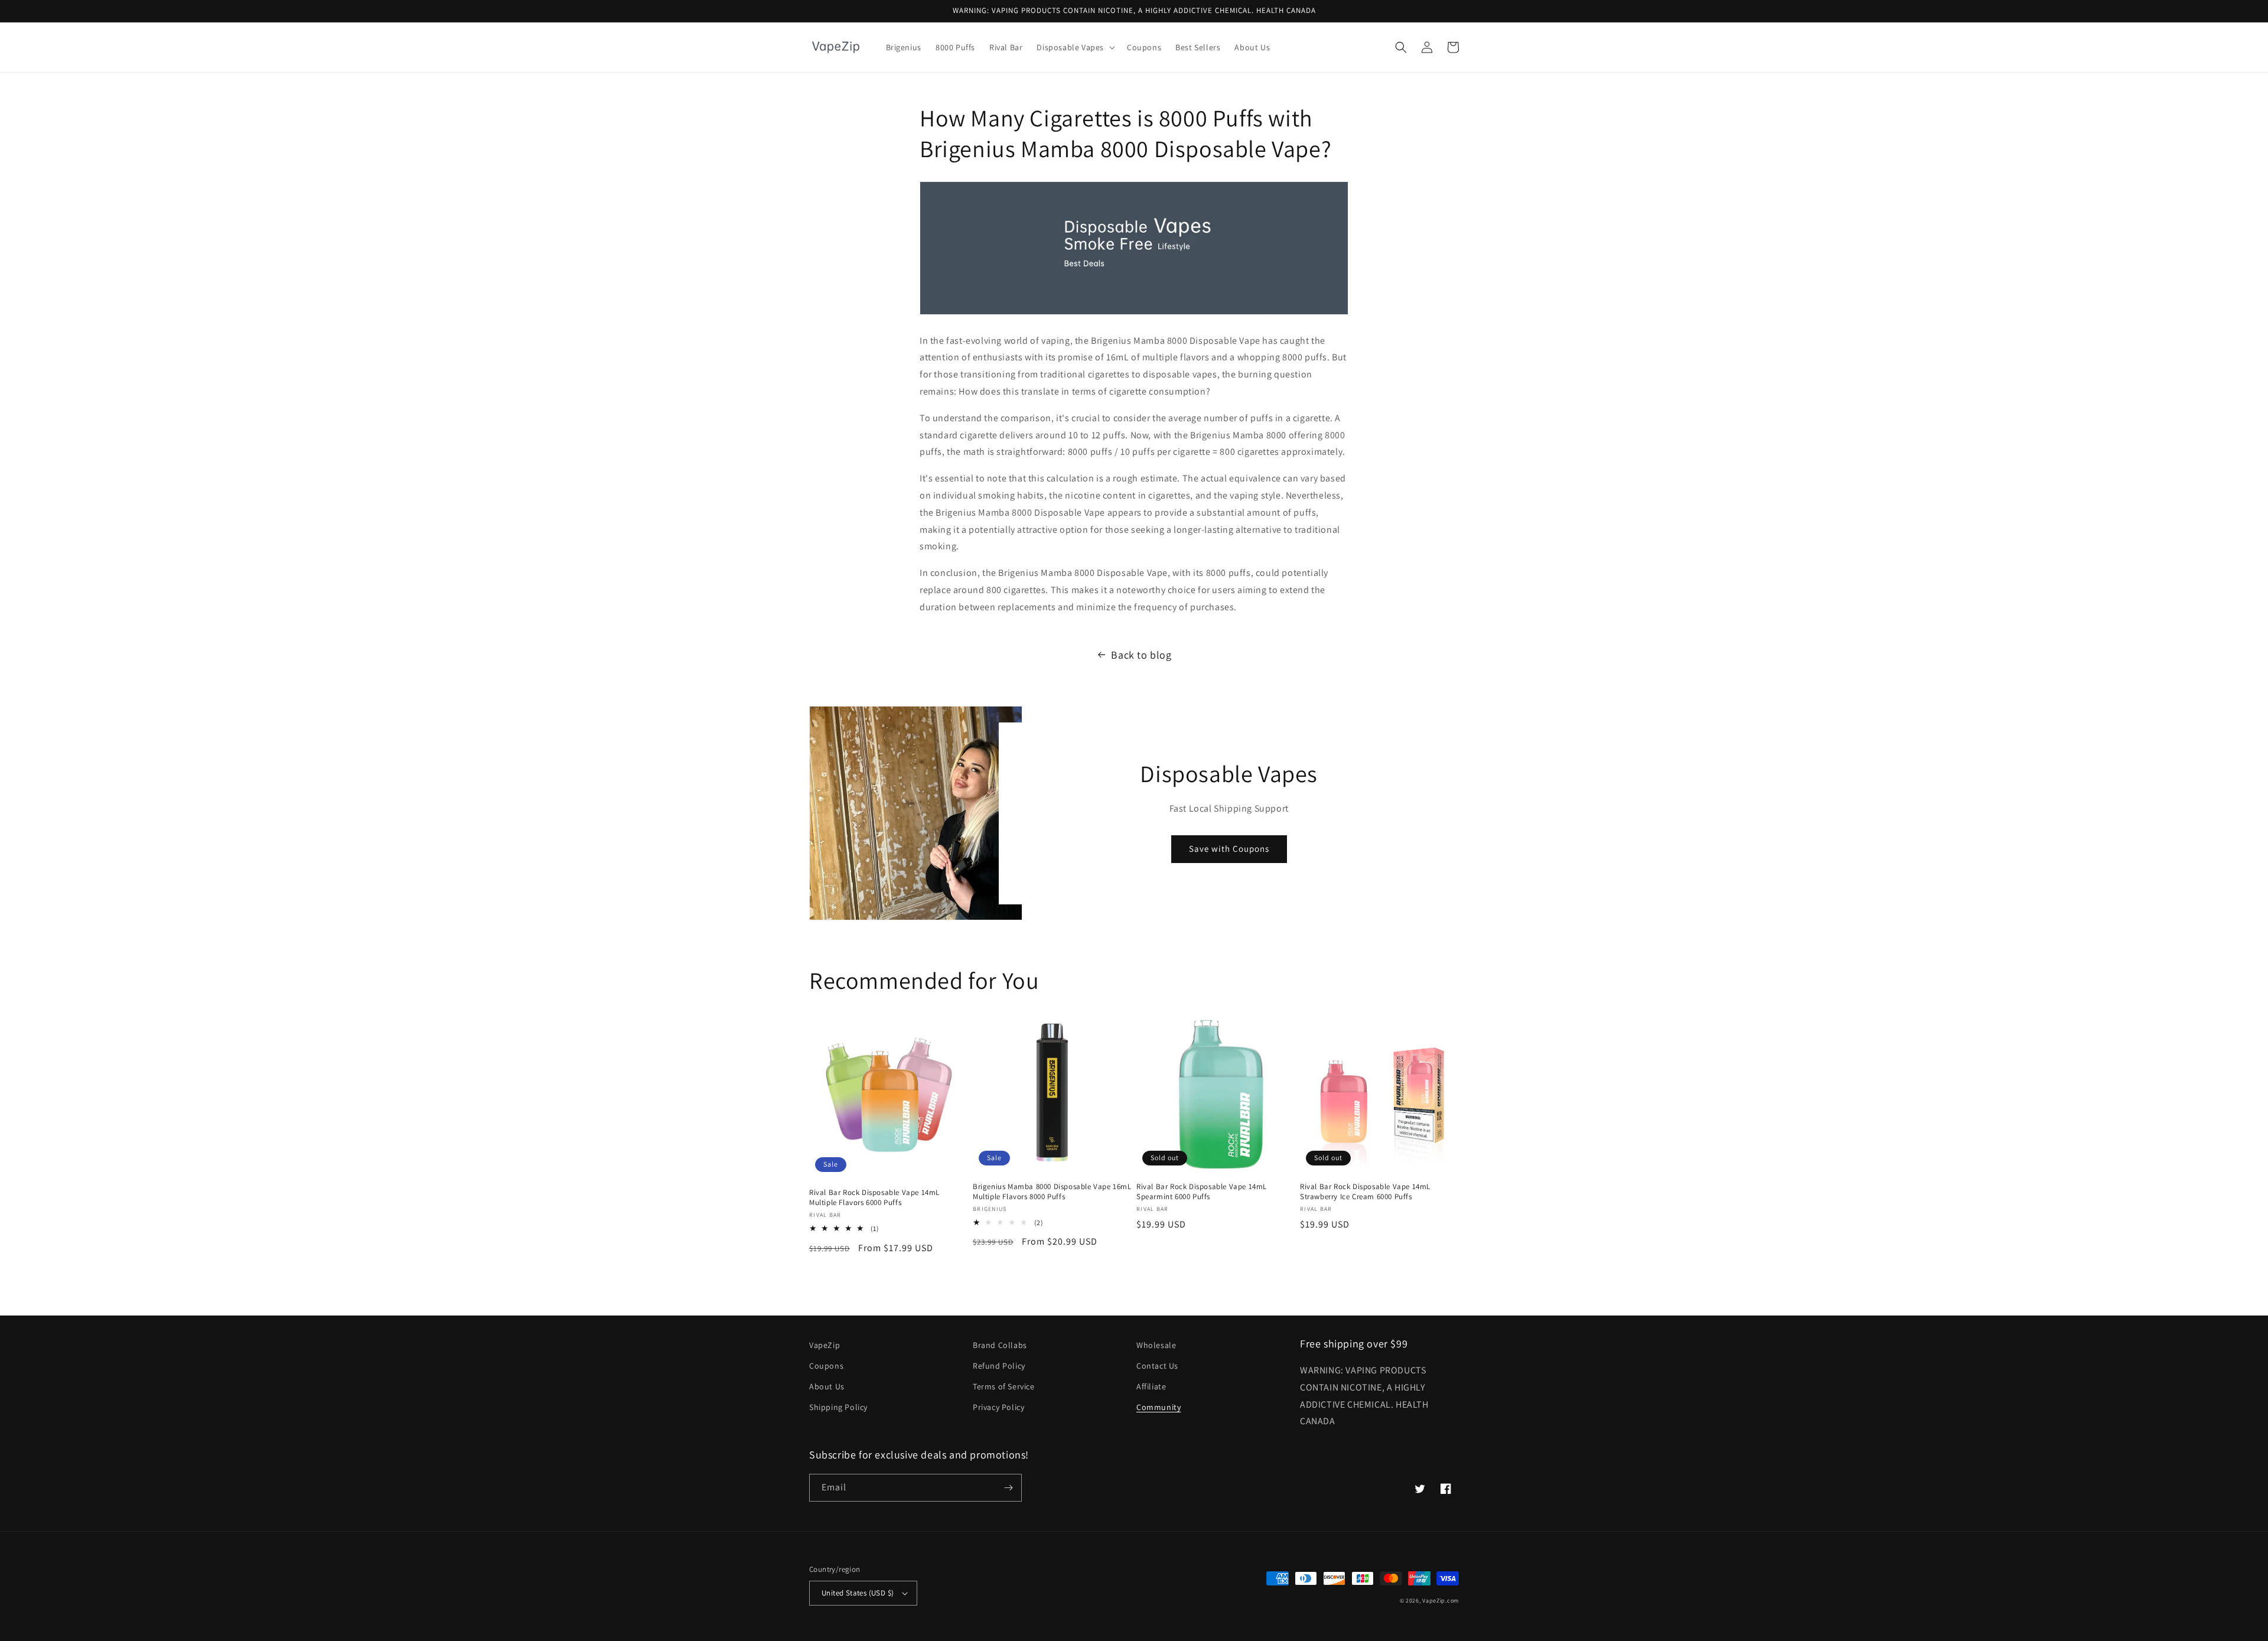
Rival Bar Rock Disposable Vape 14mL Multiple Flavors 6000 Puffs (874, 1198)
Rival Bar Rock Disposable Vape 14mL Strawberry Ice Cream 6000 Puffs (1365, 1192)
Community (1159, 1407)
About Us (827, 1386)
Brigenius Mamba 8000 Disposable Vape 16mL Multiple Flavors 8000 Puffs (1052, 1192)
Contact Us (1157, 1366)
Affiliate (1151, 1386)
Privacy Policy (998, 1407)
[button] (1075, 47)
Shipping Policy (838, 1407)
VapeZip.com (1441, 1601)
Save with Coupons (1229, 849)
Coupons (826, 1366)
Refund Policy (999, 1366)
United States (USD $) (858, 1593)
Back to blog (1141, 655)
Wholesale (1156, 1345)
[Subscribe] (1008, 1488)
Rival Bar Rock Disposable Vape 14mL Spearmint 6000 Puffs (1202, 1192)
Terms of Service (1004, 1386)
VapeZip (825, 1345)
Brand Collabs (1000, 1345)
